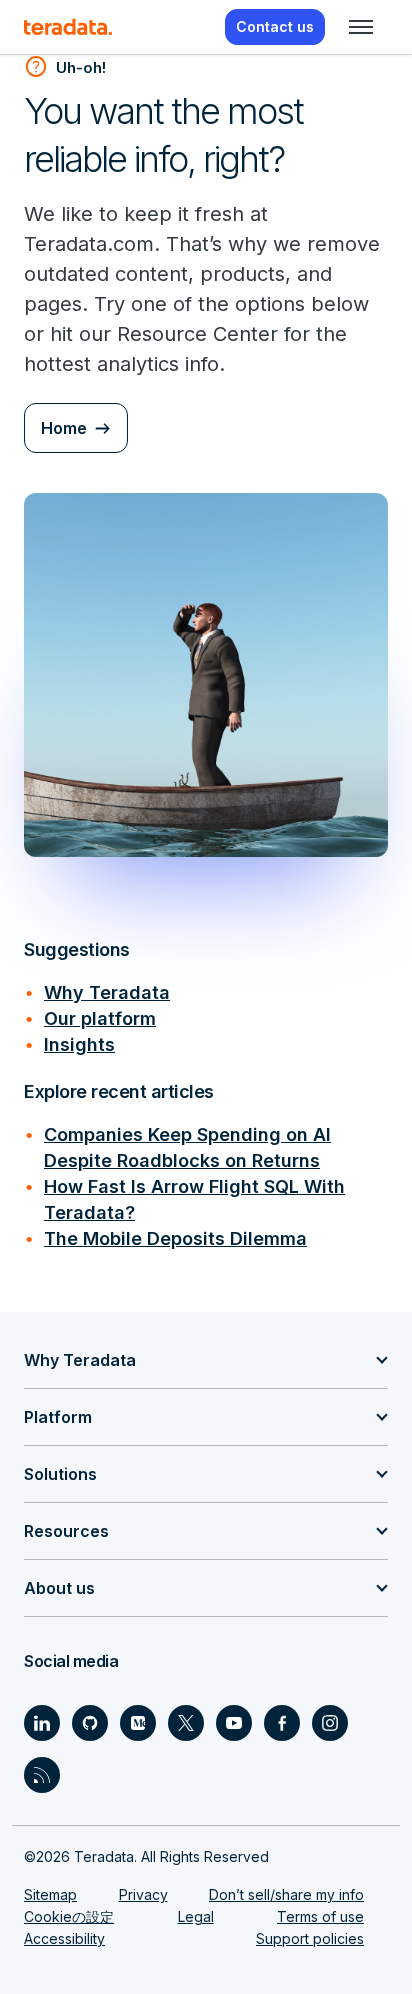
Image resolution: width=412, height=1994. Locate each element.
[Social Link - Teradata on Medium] (138, 1723)
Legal (196, 1916)
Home (64, 428)
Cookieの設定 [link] (69, 1916)
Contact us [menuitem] (275, 26)
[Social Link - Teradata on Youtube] (234, 1723)
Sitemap (50, 1894)
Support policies (310, 1938)
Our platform (100, 1018)
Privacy (143, 1894)
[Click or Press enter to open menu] (361, 27)
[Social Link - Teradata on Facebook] (282, 1723)
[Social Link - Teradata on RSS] (42, 1775)
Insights (79, 1044)
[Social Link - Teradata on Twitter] (186, 1723)
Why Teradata (107, 992)
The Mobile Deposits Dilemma (175, 1238)
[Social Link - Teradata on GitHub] (90, 1723)
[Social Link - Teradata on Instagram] (330, 1723)
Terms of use (320, 1916)
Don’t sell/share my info (286, 1894)
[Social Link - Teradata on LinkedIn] (42, 1723)
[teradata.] (68, 27)
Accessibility (64, 1938)
